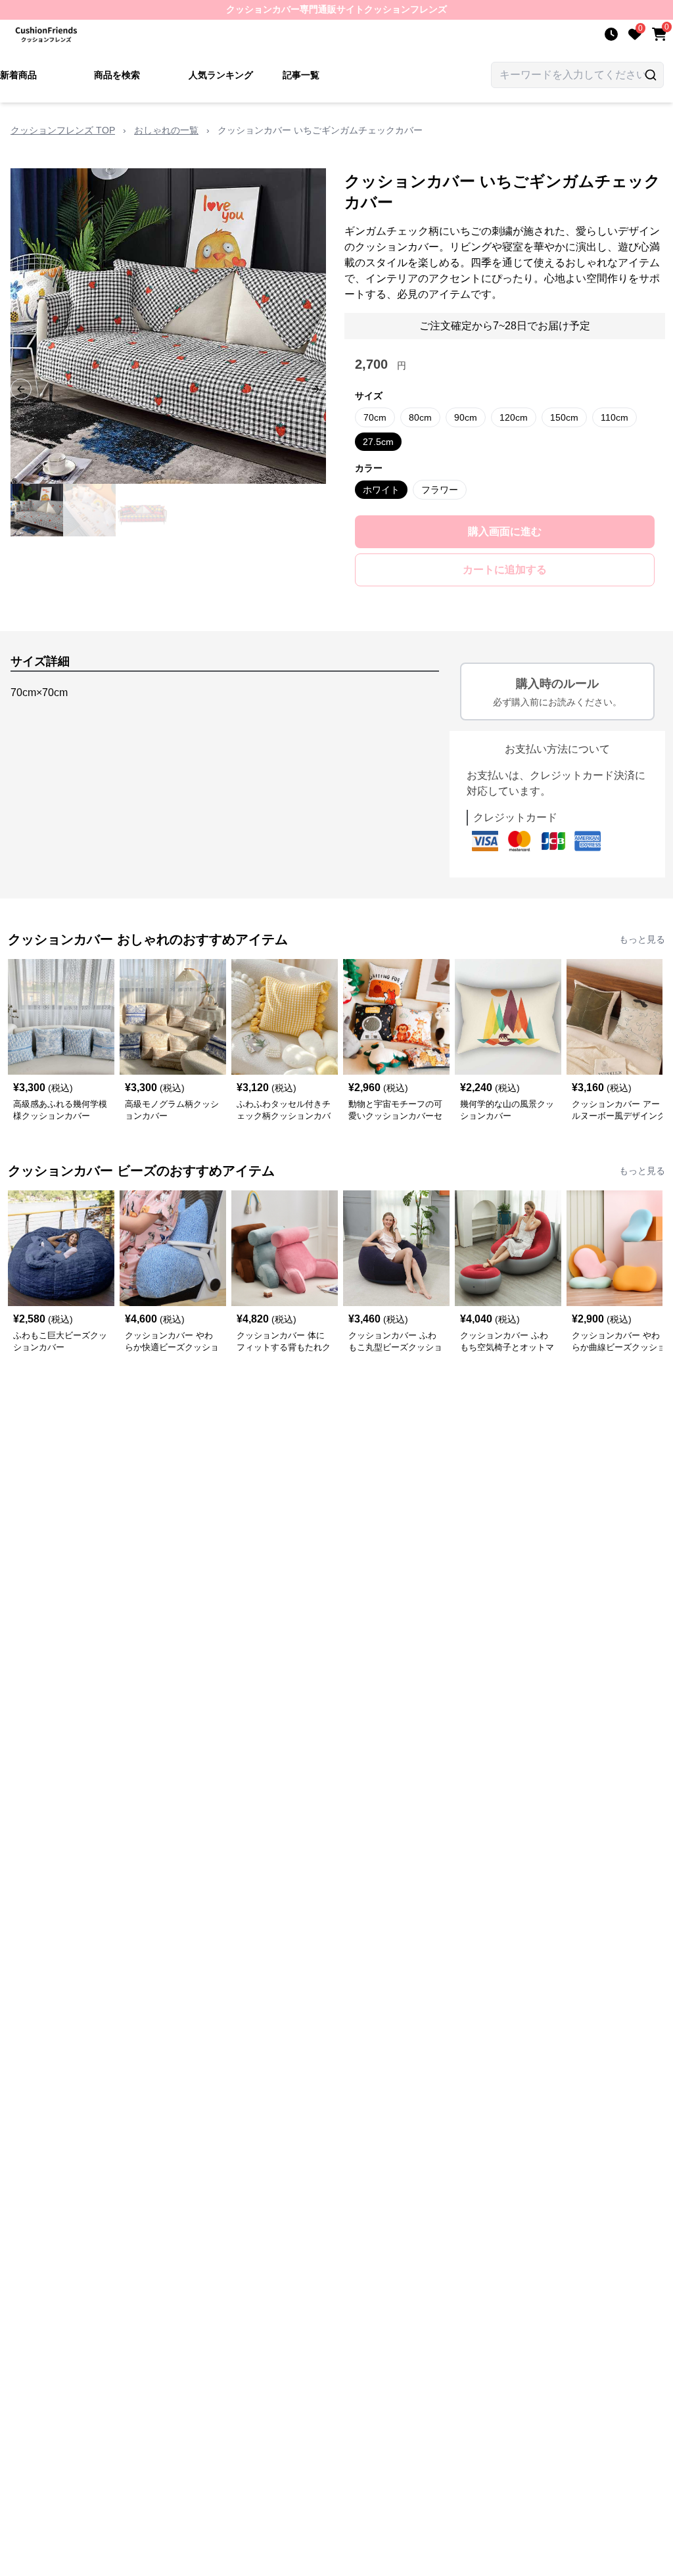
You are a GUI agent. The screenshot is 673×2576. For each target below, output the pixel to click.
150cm (564, 417)
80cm (420, 417)
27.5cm (378, 442)
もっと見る (642, 939)
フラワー (440, 490)
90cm (466, 417)
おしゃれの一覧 (166, 130)
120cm (514, 417)
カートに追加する (505, 570)
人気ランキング (221, 75)
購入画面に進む (505, 531)
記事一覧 (301, 75)
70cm (375, 417)
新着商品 (18, 75)
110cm (615, 417)
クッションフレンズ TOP (63, 130)
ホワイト (381, 490)
